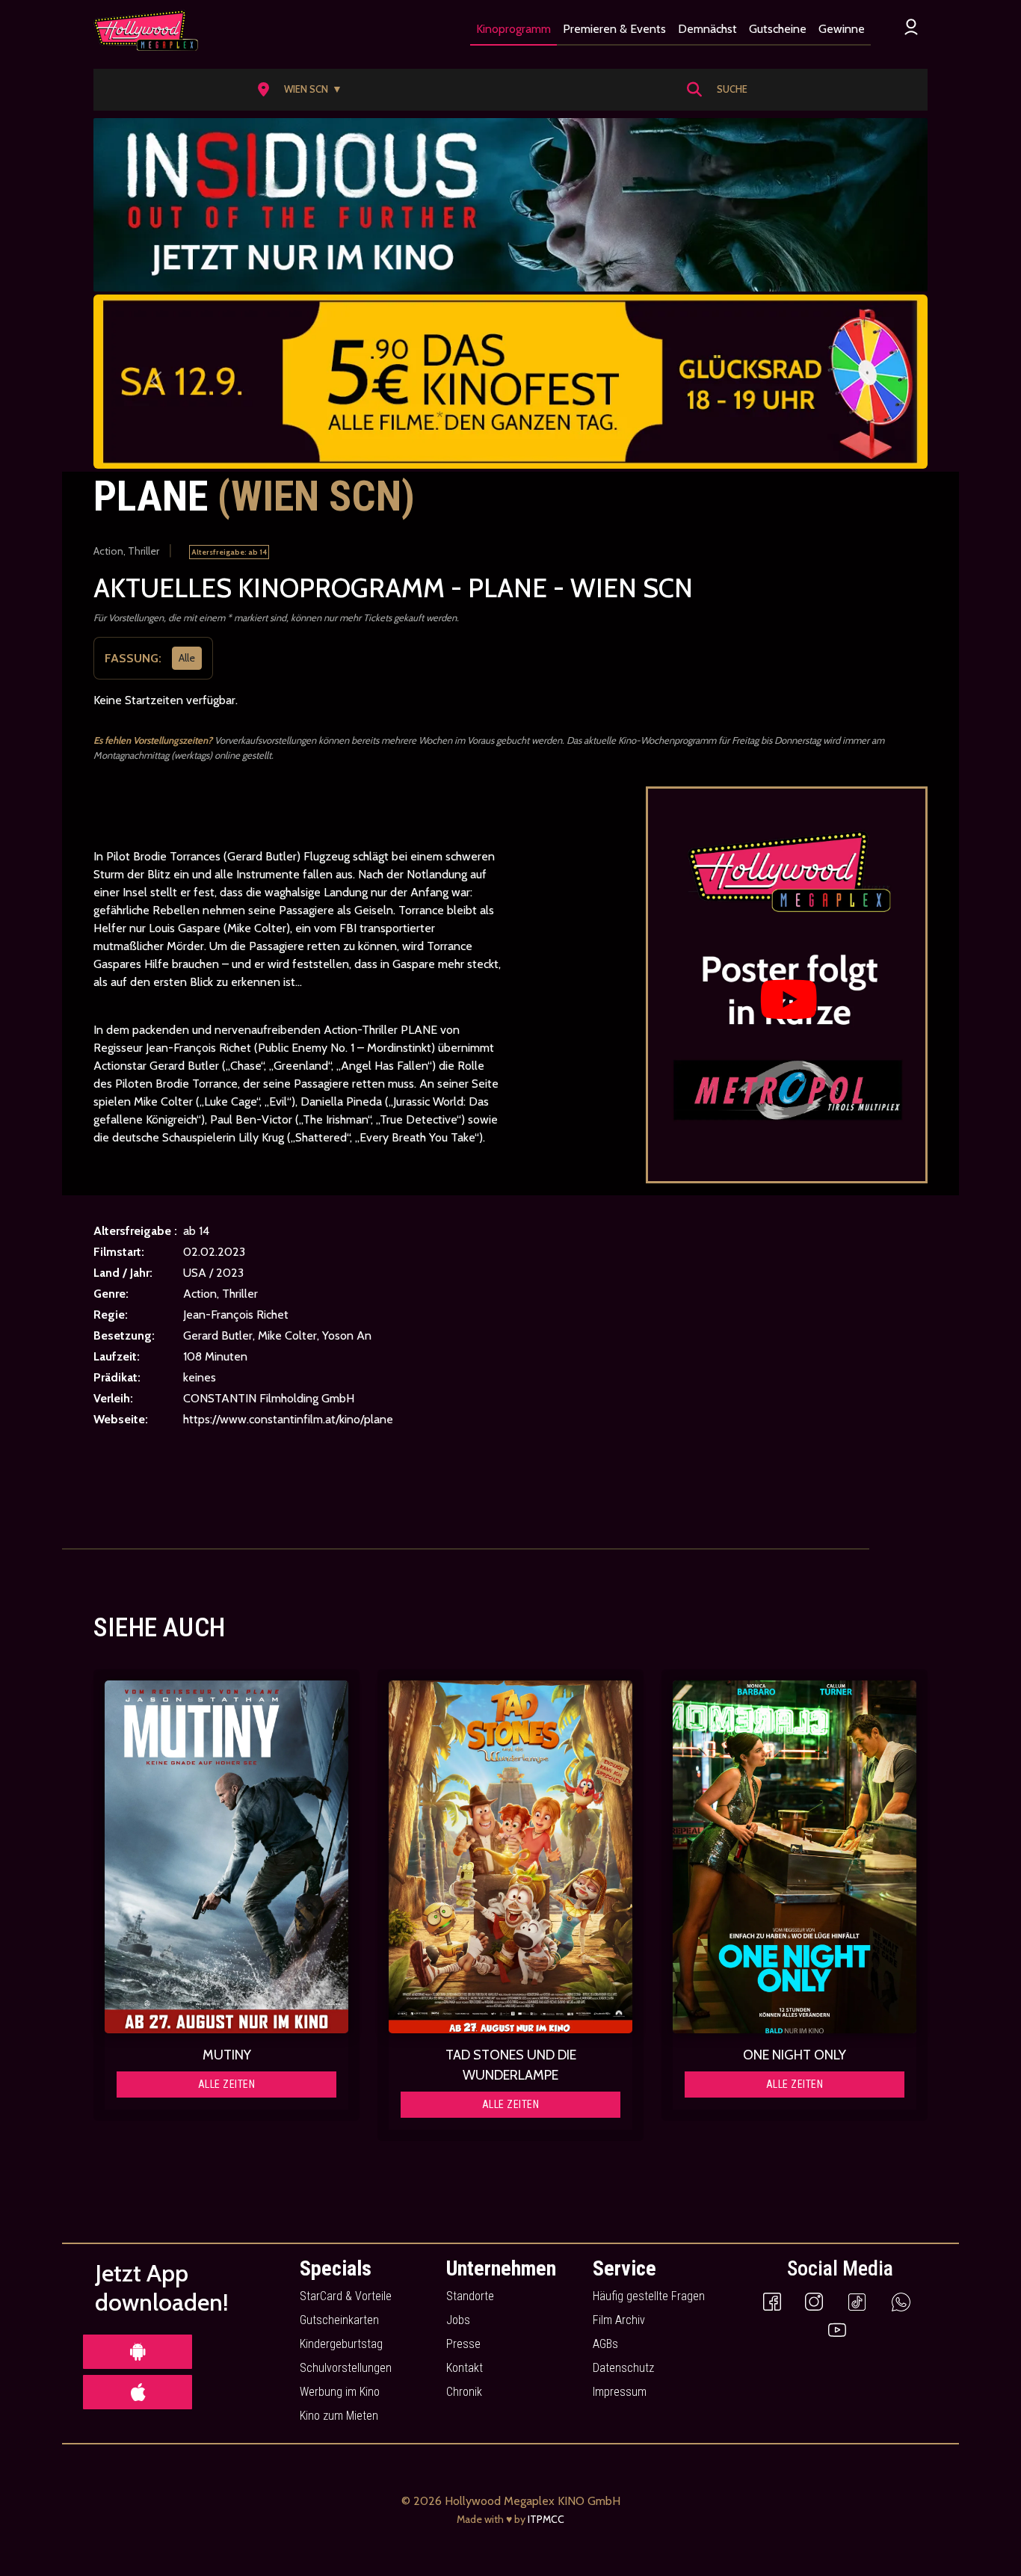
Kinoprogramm (513, 29)
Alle (187, 658)
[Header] (510, 205)
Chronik (464, 2392)
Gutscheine (778, 29)
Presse (463, 2344)
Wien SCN (313, 89)
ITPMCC (546, 2519)
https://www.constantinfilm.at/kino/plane (288, 1419)
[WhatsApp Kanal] (510, 382)
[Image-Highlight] (226, 1857)
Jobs (458, 2320)
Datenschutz (623, 2368)
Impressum (620, 2392)
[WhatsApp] (901, 2301)
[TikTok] (857, 2301)
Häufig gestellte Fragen (649, 2296)
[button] (305, 90)
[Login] (911, 27)
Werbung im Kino (340, 2392)
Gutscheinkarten (339, 2320)
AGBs (605, 2344)
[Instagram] (814, 2301)
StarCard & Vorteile (346, 2296)
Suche (732, 89)
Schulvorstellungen (346, 2368)
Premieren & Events (614, 29)
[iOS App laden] (138, 2392)
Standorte (470, 2296)
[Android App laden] (138, 2352)
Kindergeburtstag (341, 2344)
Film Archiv (619, 2320)
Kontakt (465, 2368)
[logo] (146, 31)
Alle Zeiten (227, 2084)
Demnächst (707, 29)
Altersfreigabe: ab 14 (229, 552)
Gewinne (842, 29)
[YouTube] (837, 2329)
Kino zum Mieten (339, 2416)
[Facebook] (772, 2301)
